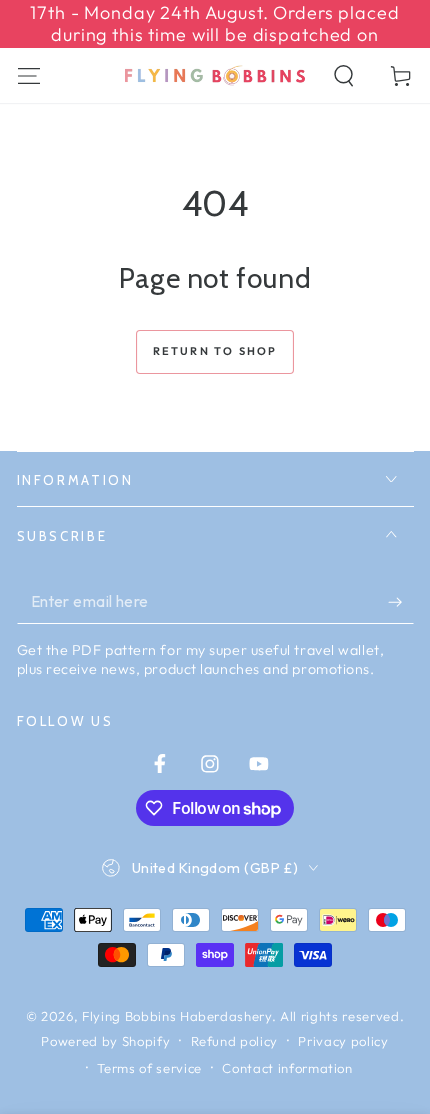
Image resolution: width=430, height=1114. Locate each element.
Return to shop (215, 351)
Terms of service (149, 1068)
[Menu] (28, 75)
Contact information (287, 1068)
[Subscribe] (400, 602)
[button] (344, 75)
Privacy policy (343, 1041)
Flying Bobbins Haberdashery (177, 1016)
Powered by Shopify (105, 1041)
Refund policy (235, 1041)
